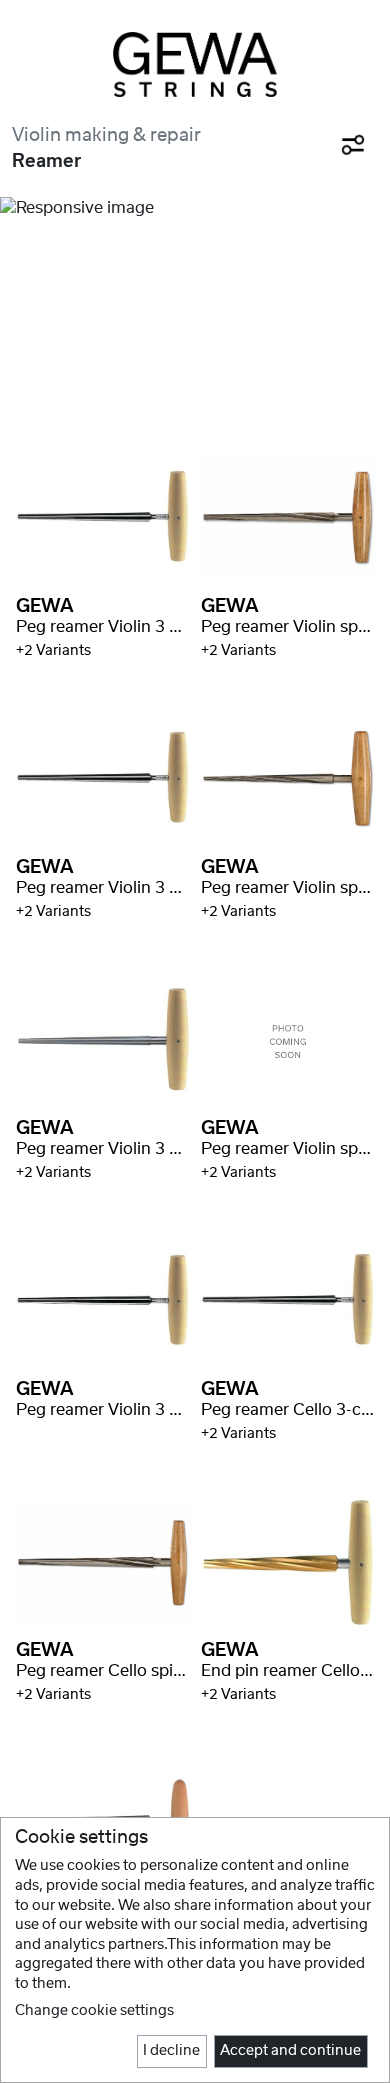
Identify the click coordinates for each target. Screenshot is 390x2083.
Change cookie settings (94, 2011)
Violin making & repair (106, 135)
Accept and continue (290, 2051)
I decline (171, 2051)
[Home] (195, 64)
